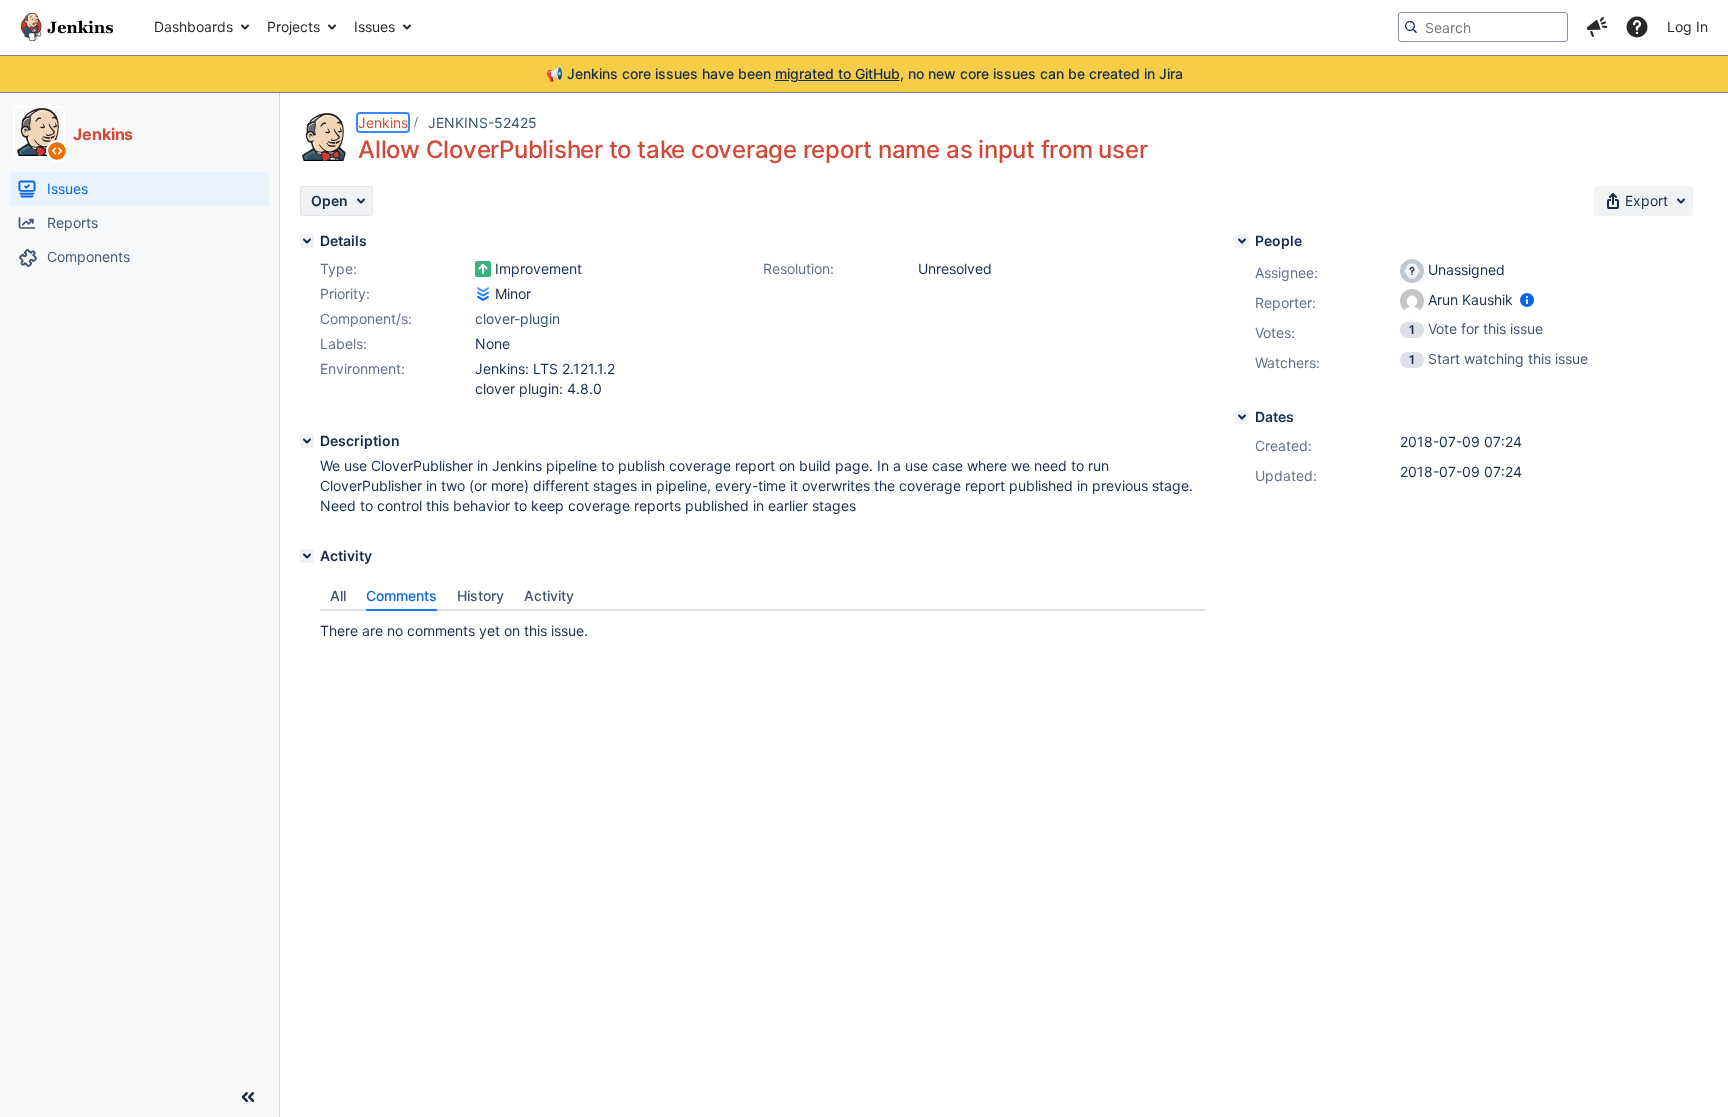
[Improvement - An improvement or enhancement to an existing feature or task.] (483, 269)
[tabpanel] (762, 626)
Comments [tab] (401, 595)
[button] (1597, 27)
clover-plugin (517, 318)
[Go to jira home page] (67, 27)
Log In (1687, 26)
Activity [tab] (549, 595)
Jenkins (383, 122)
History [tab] (480, 595)
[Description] (307, 441)
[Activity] (307, 556)
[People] (1242, 241)
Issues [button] (374, 26)
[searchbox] (1483, 27)
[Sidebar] (248, 1097)
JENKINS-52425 (482, 122)
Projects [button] (293, 26)
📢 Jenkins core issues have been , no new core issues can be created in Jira (864, 73)
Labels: (343, 343)
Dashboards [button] (193, 26)
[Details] (307, 241)
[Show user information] (1527, 299)
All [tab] (338, 595)
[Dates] (1242, 417)
